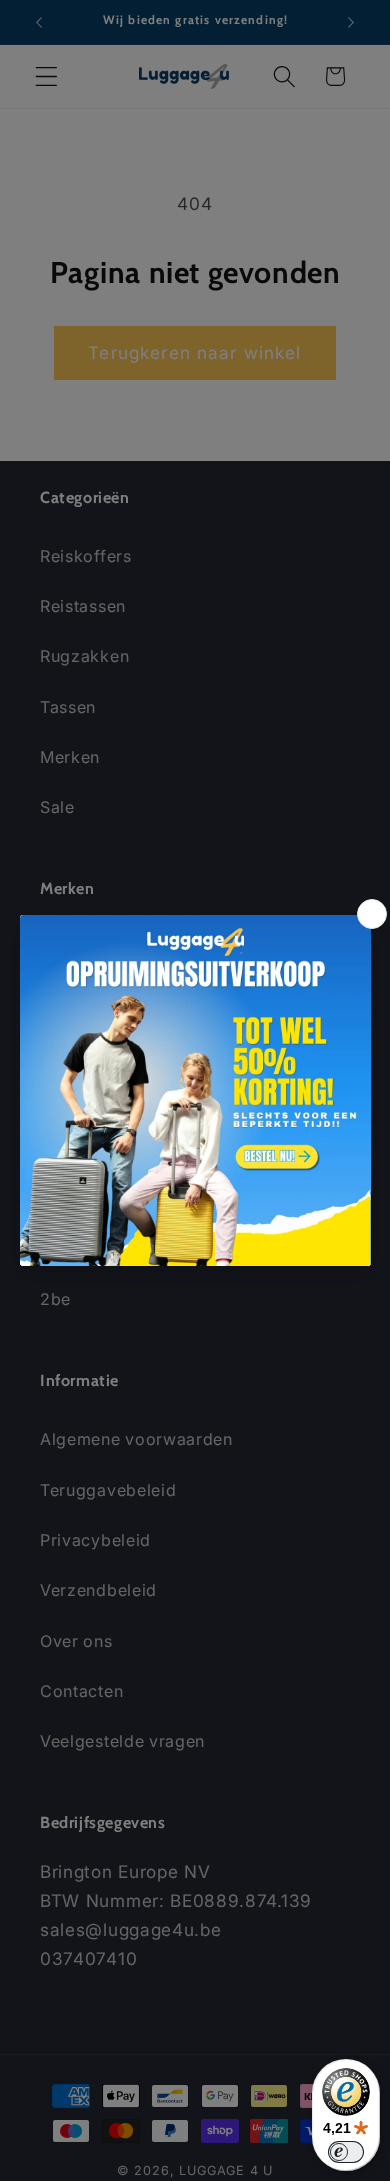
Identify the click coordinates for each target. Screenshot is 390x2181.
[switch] (346, 2152)
